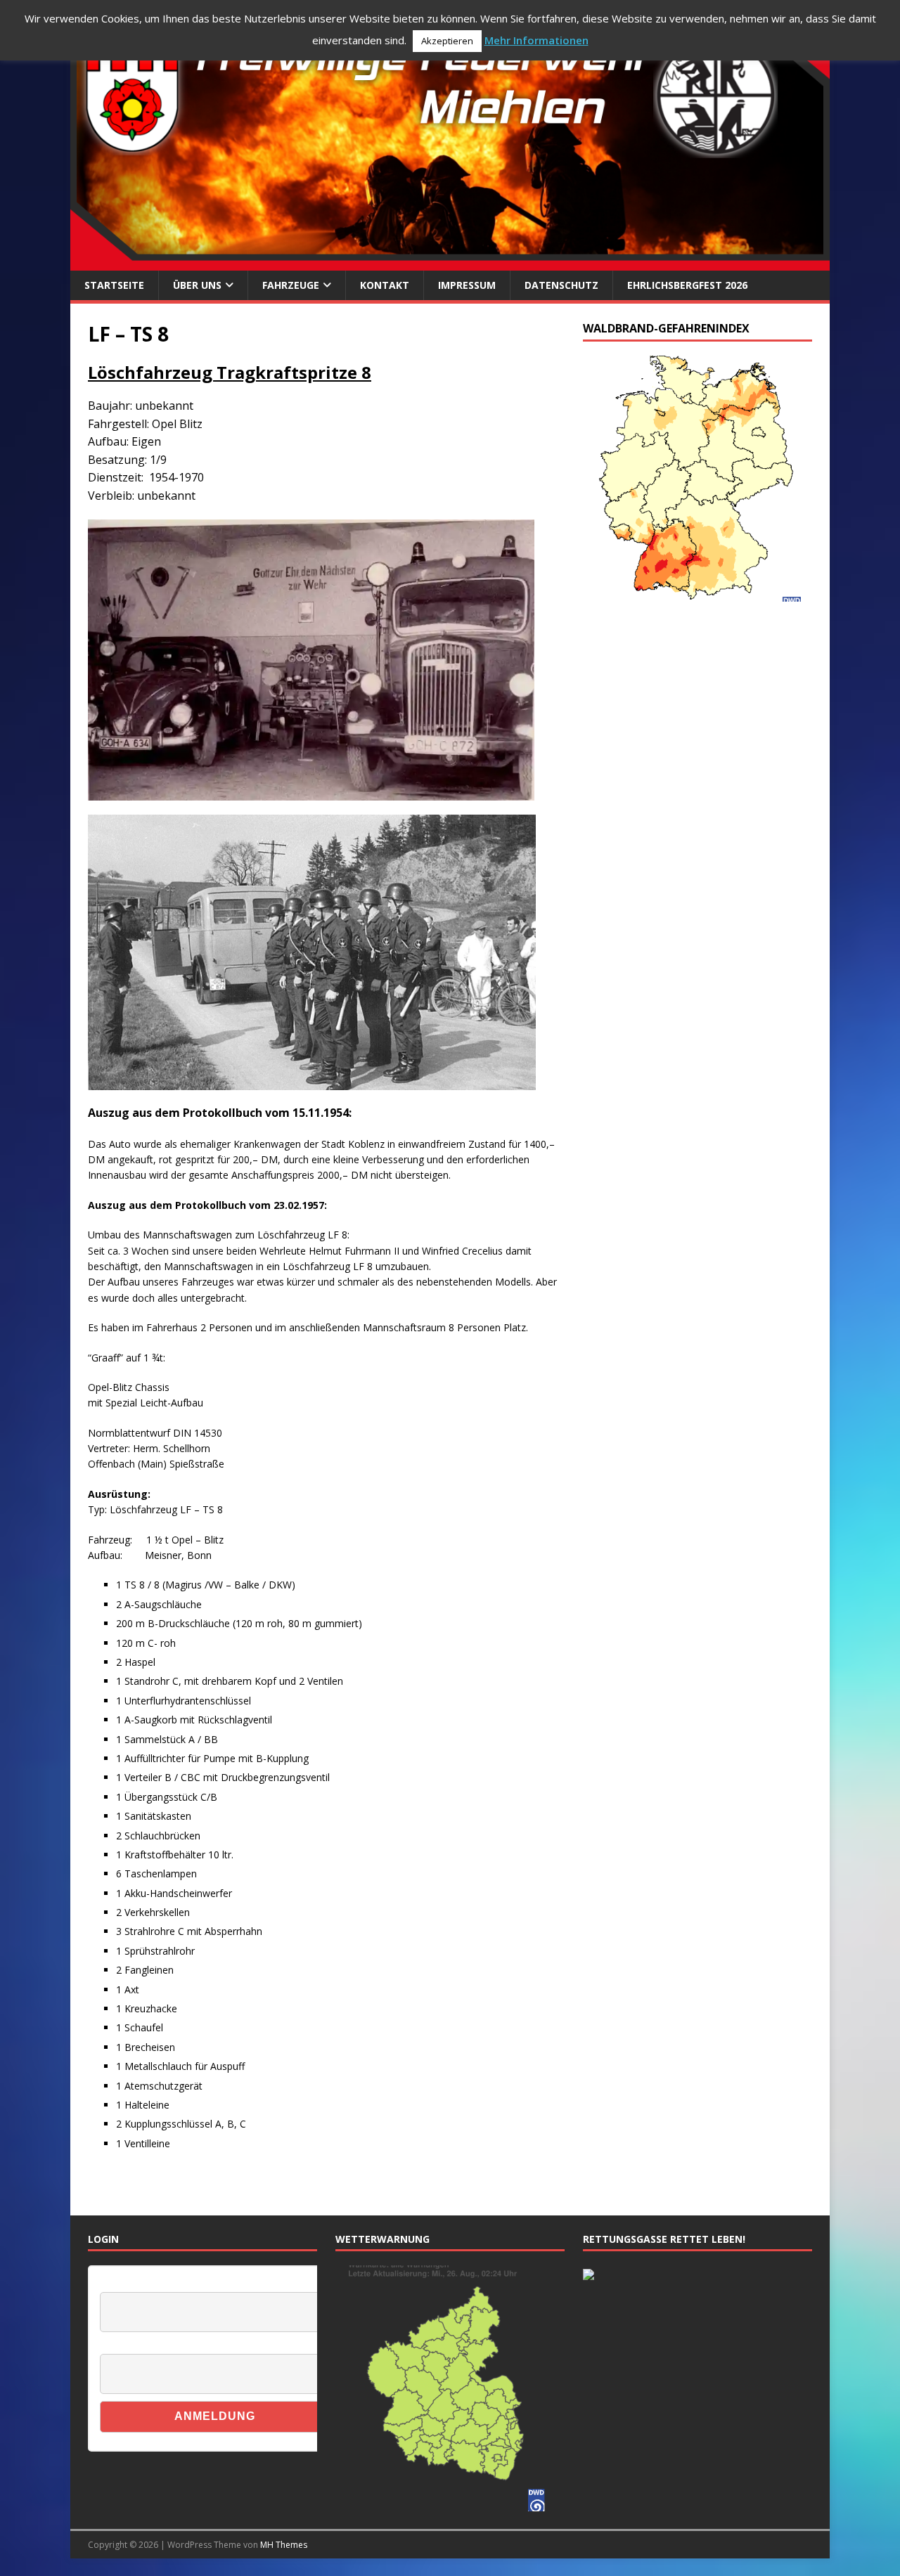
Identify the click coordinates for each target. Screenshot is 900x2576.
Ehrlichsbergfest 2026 (687, 285)
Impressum (467, 285)
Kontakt (385, 285)
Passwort (119, 2346)
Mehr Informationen (536, 40)
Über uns (197, 285)
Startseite (114, 285)
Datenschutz (561, 285)
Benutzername (129, 2284)
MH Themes (284, 2545)
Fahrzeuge (291, 285)
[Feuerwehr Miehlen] (450, 263)
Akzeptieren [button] (447, 41)
